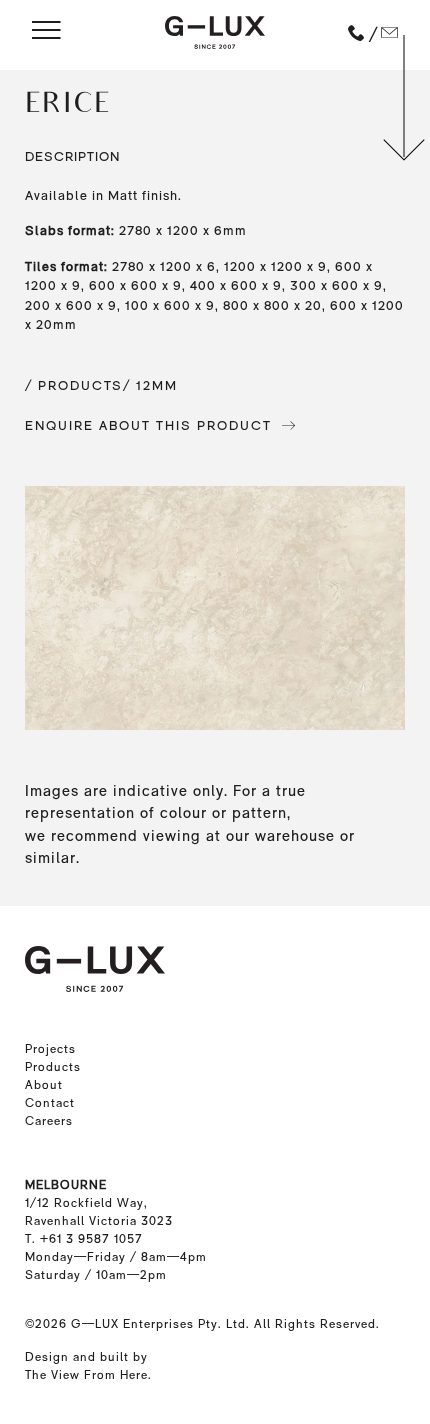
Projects (50, 1049)
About (44, 1085)
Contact (50, 1103)
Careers (49, 1121)
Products (53, 1067)
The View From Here (86, 1375)
